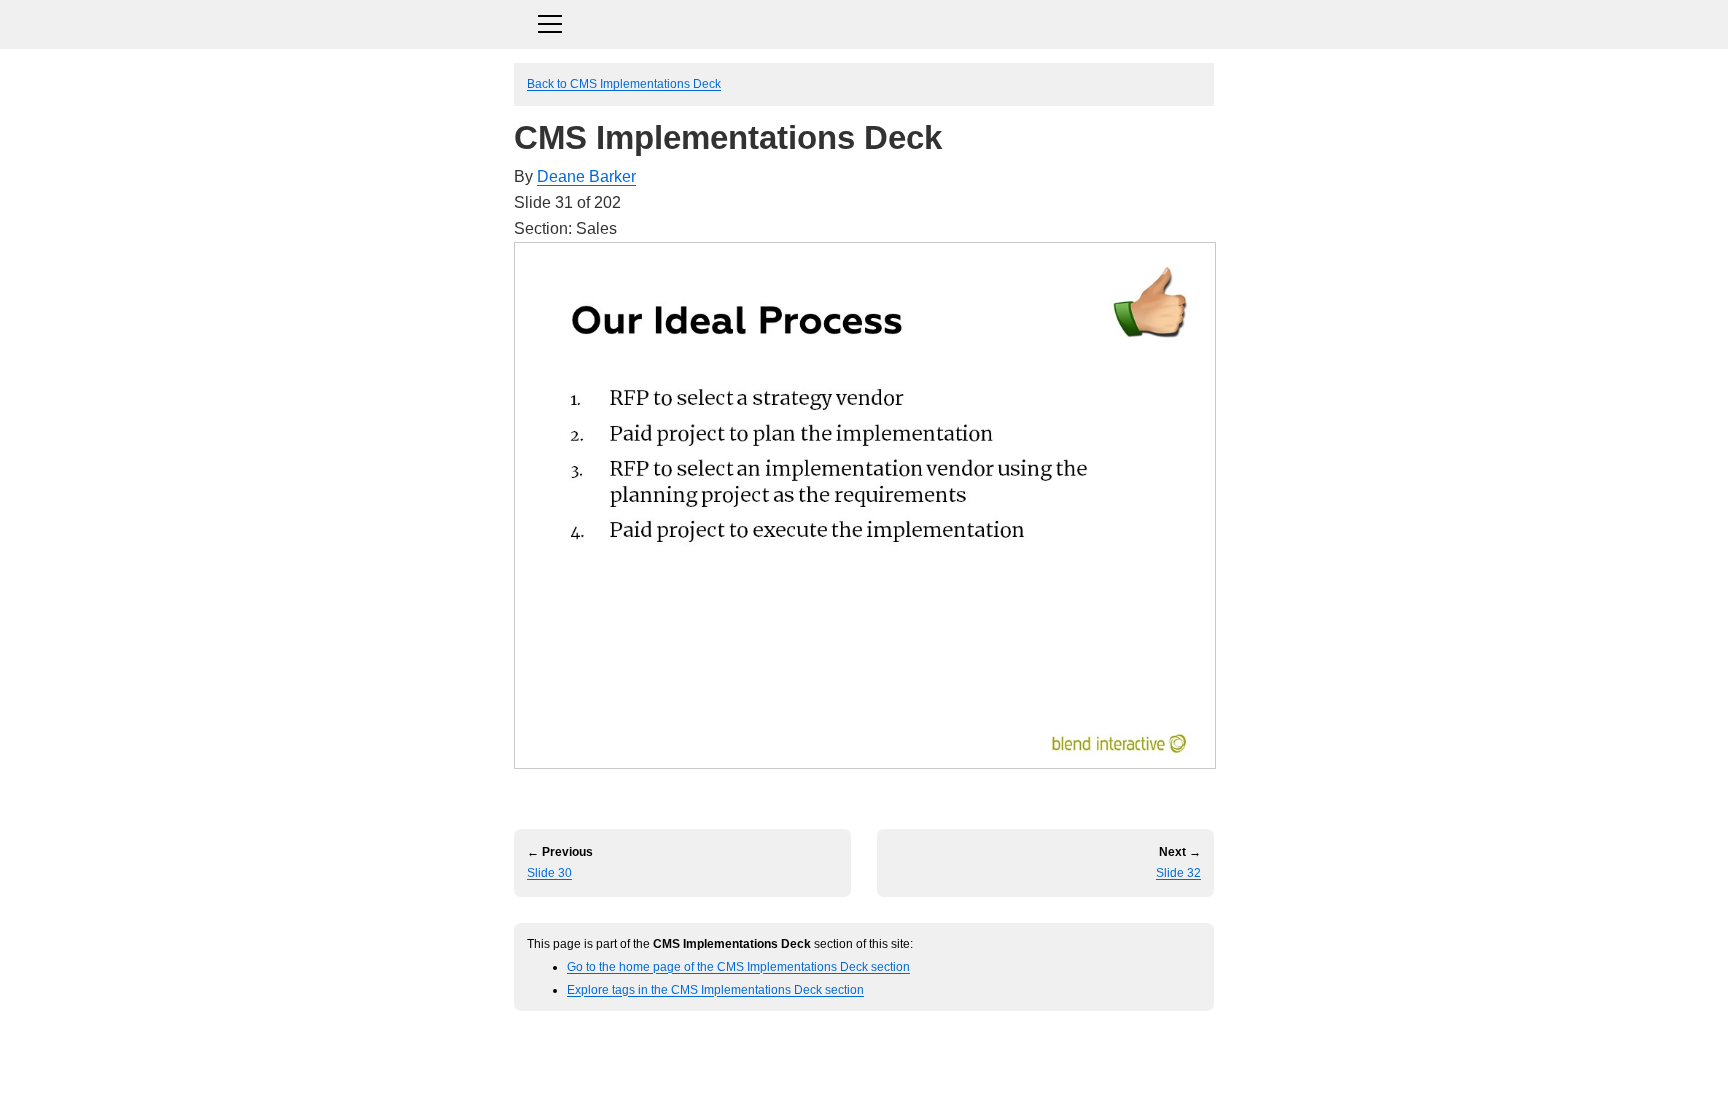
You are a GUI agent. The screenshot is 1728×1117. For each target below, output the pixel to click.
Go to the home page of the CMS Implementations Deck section (738, 966)
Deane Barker (586, 176)
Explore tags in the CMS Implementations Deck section (715, 989)
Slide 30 (549, 873)
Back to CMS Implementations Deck (624, 83)
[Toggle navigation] (864, 21)
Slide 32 (1178, 873)
